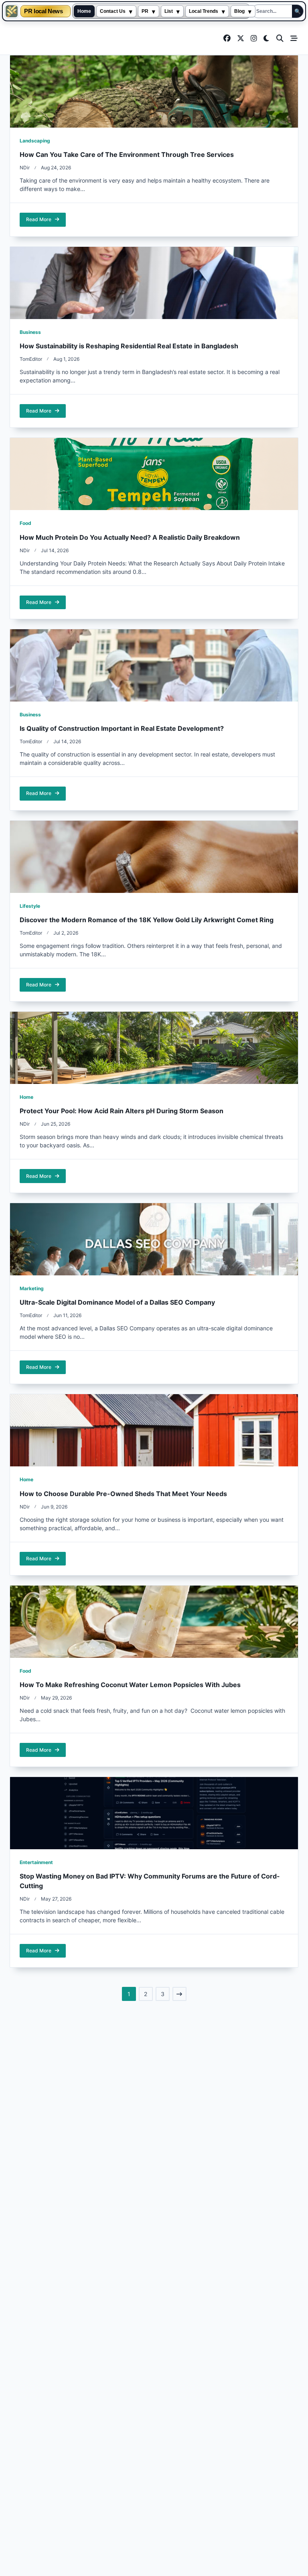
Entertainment (36, 1862)
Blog (239, 11)
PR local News (43, 11)
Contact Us (113, 11)
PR (145, 11)
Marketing (32, 1288)
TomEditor (31, 359)
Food (25, 523)
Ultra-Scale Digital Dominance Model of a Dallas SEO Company (117, 1302)
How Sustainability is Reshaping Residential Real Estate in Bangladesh (129, 346)
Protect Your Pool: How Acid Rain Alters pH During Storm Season (122, 1111)
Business (30, 332)
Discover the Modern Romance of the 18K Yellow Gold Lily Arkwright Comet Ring (147, 920)
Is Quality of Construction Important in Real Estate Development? (122, 728)
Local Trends (204, 11)
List (169, 11)
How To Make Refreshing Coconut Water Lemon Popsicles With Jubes (130, 1685)
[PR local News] (12, 11)
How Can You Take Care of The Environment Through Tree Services (127, 155)
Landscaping (35, 141)
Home (84, 11)
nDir (25, 168)
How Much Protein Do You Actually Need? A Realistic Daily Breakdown (130, 537)
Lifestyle (30, 906)
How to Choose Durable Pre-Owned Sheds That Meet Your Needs (123, 1494)
